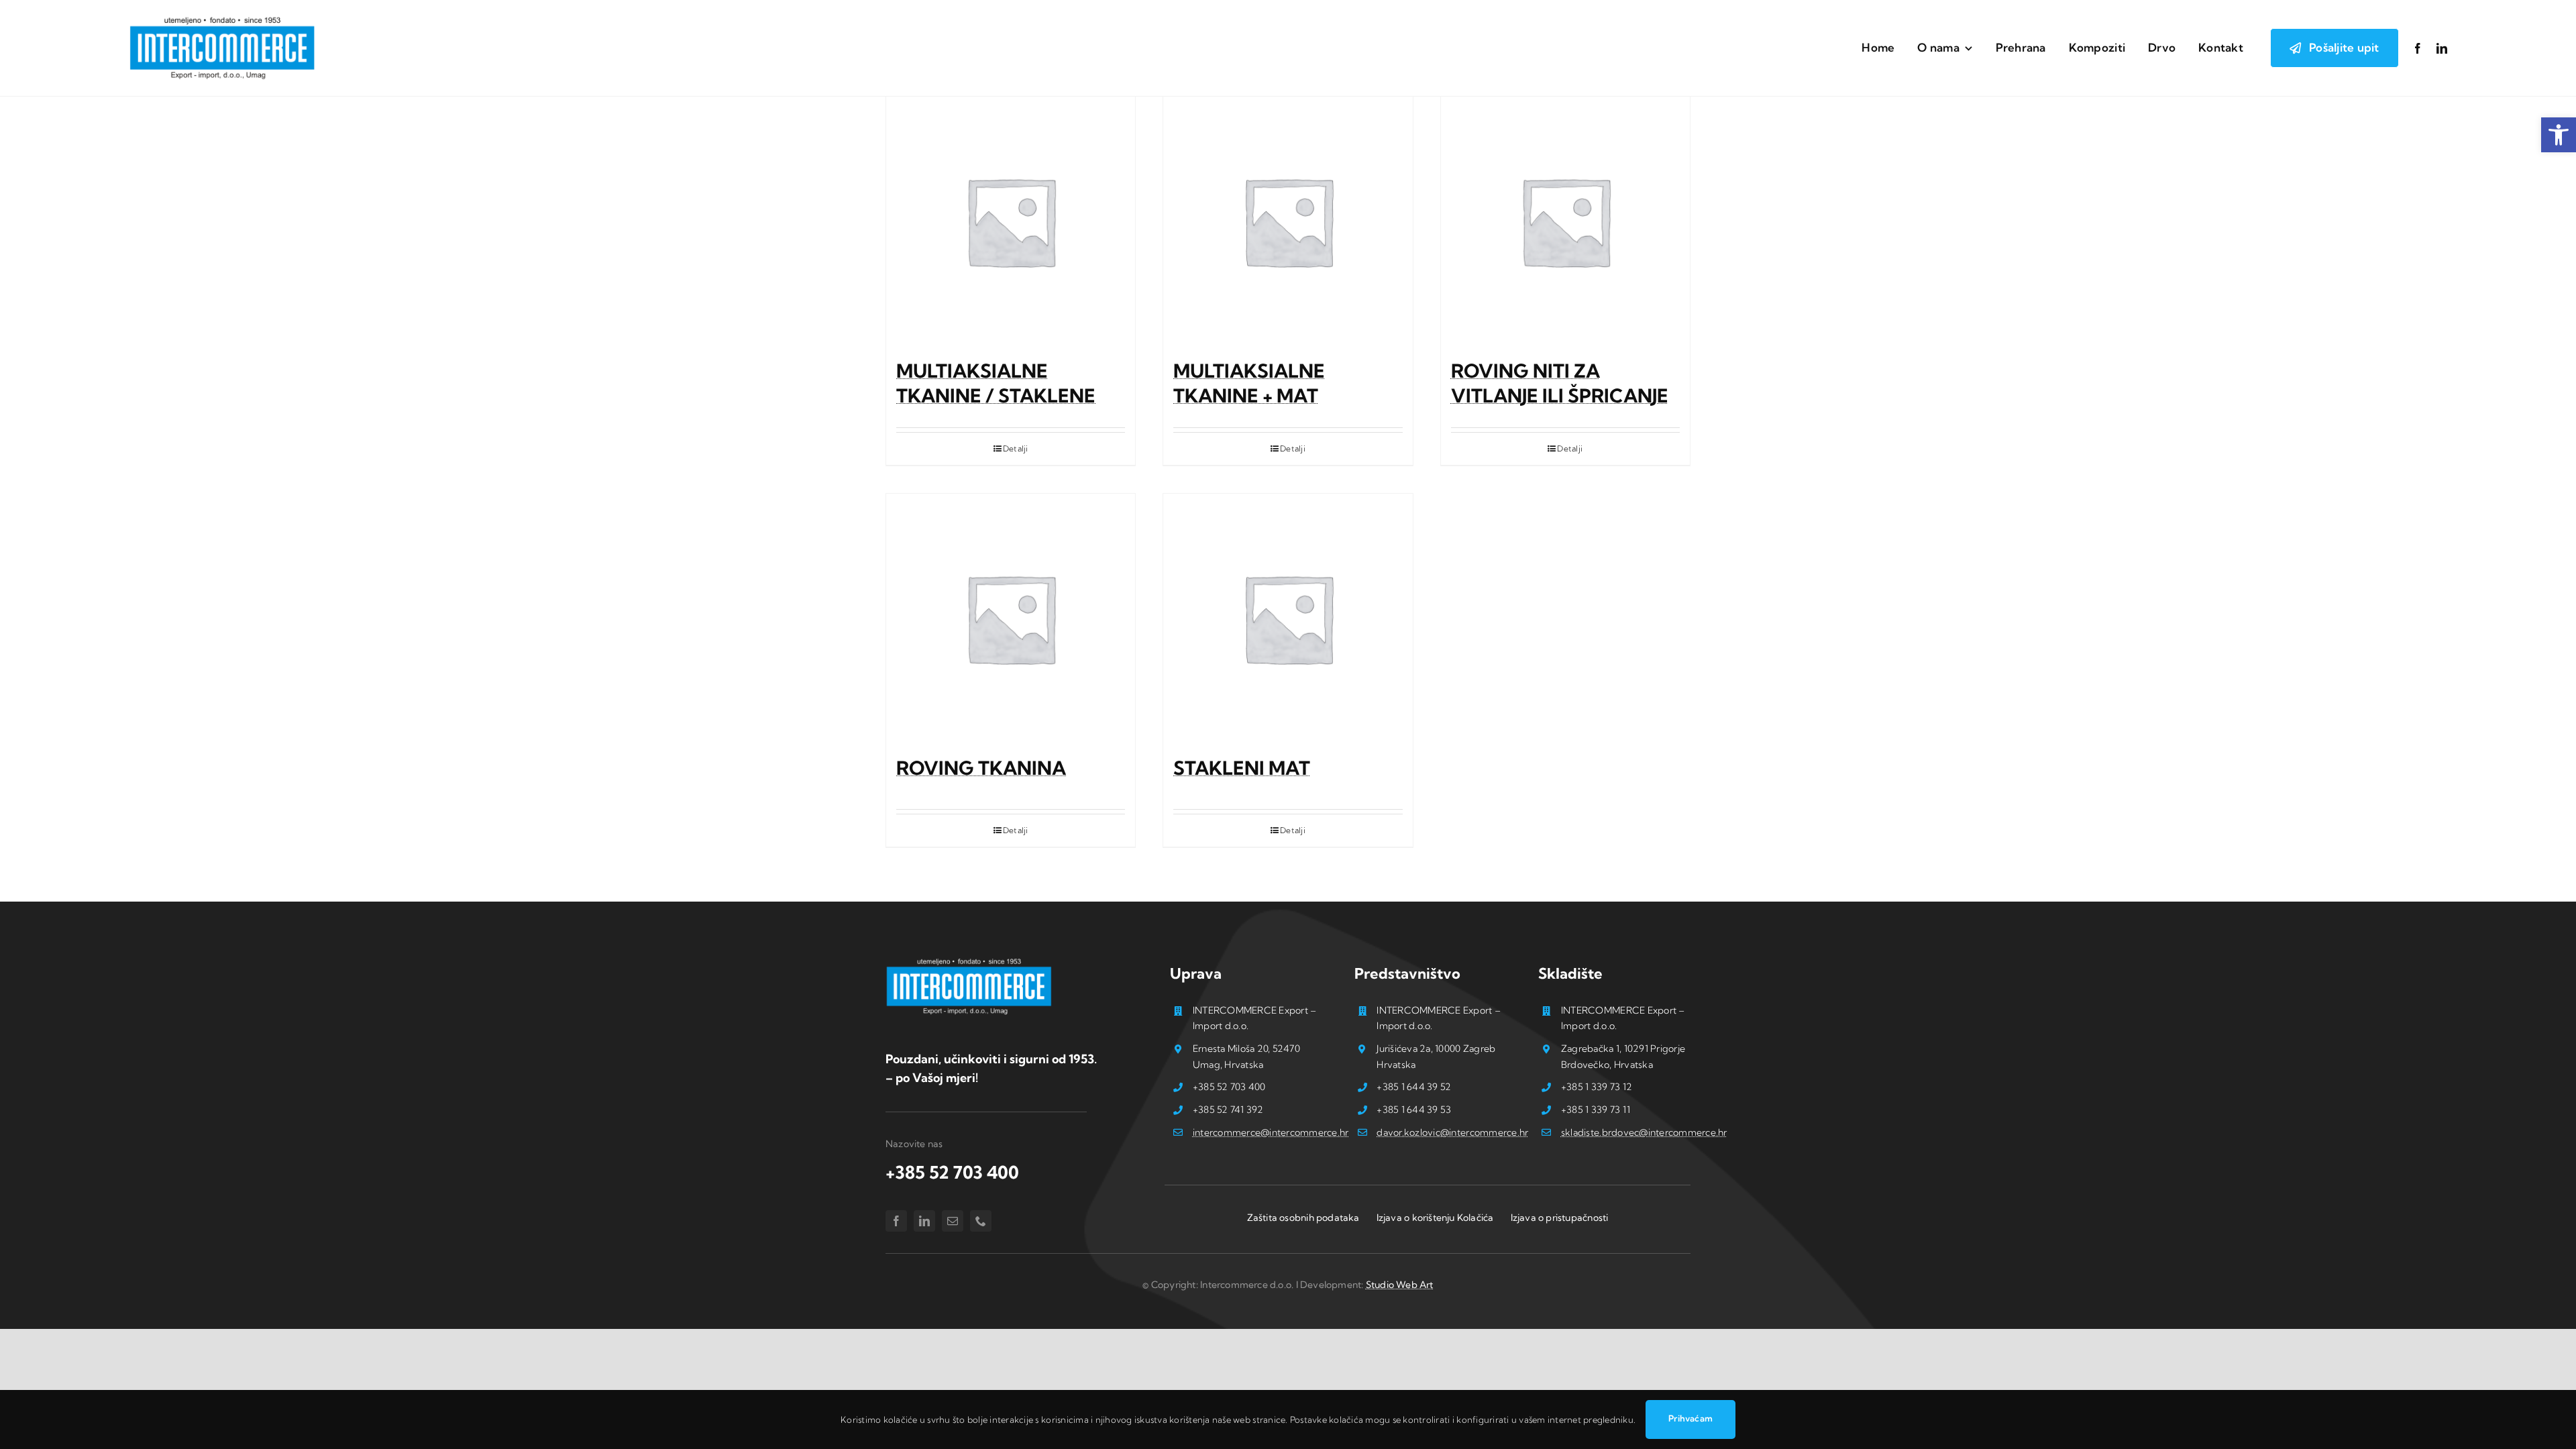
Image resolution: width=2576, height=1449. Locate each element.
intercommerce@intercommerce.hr (1271, 1132)
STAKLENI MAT (1242, 768)
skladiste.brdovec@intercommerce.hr (1644, 1132)
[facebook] (2418, 48)
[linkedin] (2442, 48)
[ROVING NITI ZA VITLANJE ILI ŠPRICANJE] (1565, 221)
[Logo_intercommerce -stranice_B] (969, 961)
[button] (2559, 135)
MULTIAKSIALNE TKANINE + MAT (1249, 383)
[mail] (953, 1221)
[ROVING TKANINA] (1011, 618)
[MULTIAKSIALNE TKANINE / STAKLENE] (1011, 221)
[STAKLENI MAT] (1288, 618)
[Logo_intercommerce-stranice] (223, 19)
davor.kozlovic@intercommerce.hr (1452, 1132)
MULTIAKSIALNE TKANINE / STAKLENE (996, 383)
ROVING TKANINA (981, 768)
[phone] (981, 1221)
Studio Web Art (1400, 1285)
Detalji (1016, 448)
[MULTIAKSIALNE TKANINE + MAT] (1288, 221)
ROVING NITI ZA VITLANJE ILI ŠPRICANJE (1560, 383)
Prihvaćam (1690, 1418)
